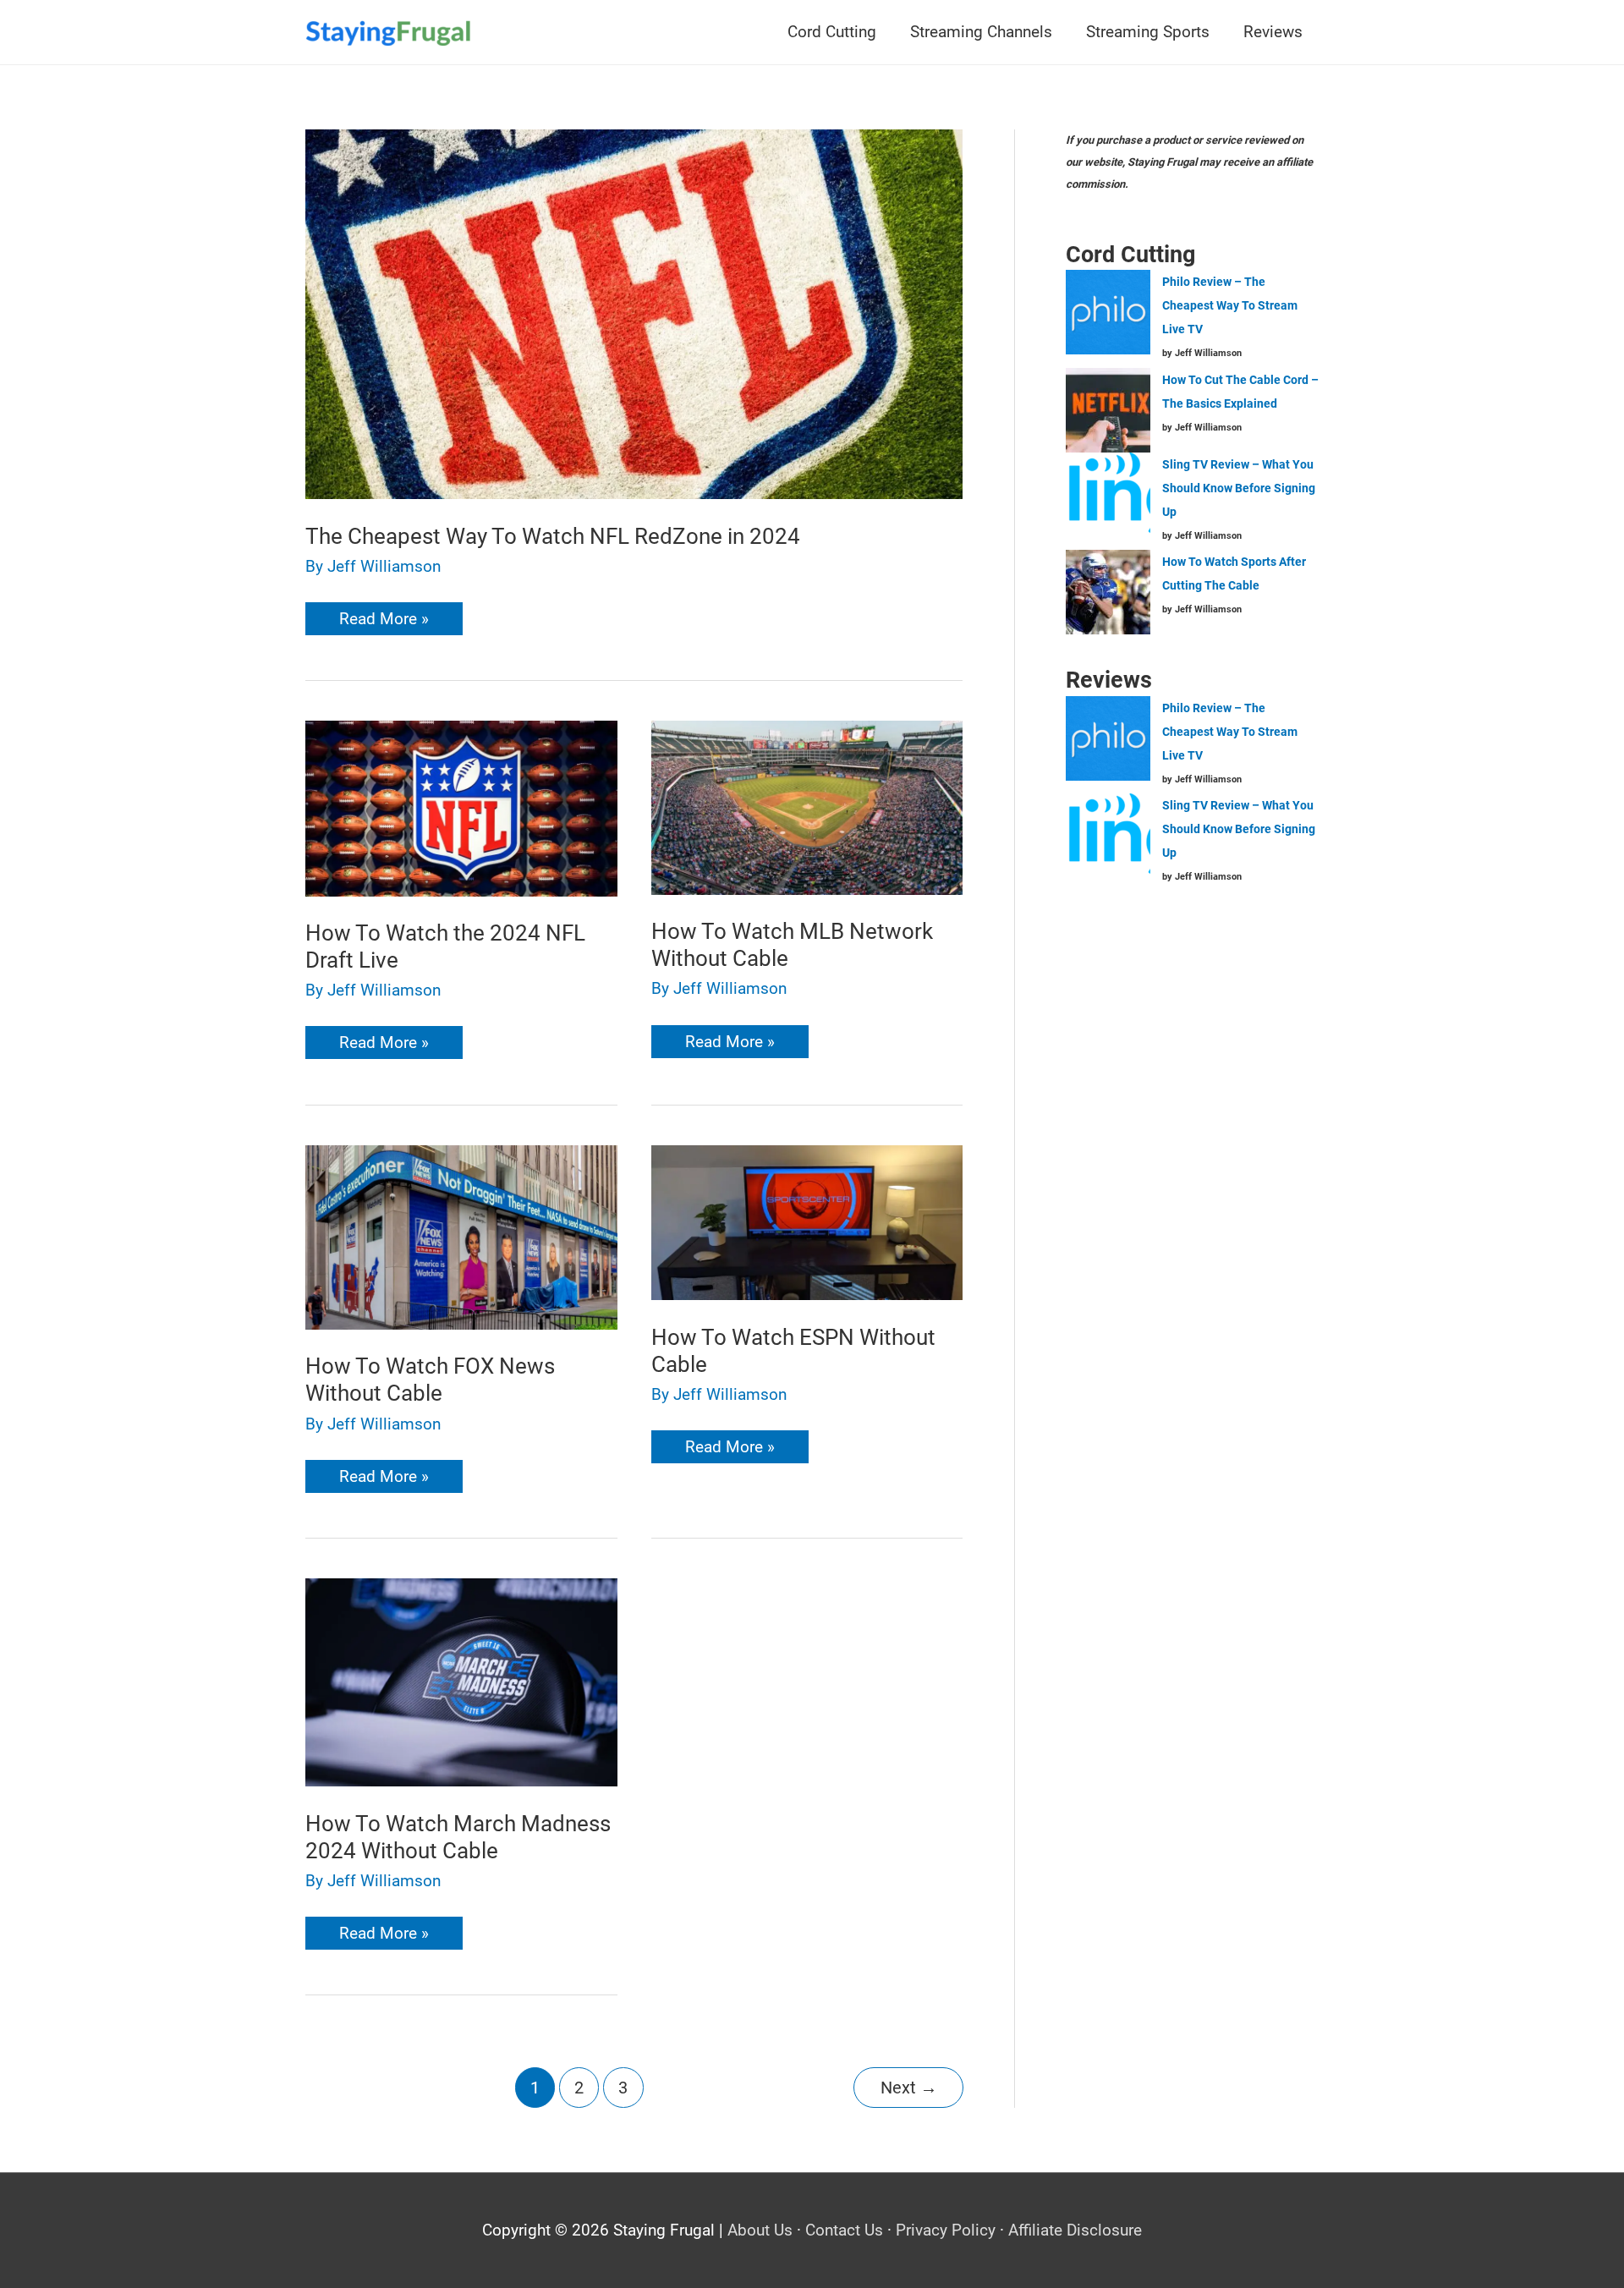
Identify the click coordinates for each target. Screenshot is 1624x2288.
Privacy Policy (946, 2230)
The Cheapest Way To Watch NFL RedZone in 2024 (553, 536)
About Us (760, 2230)
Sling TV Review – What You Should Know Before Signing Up (1239, 488)
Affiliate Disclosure (1075, 2230)
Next (909, 2088)
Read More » (384, 622)
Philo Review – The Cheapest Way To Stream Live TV (1230, 305)
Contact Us (844, 2230)
